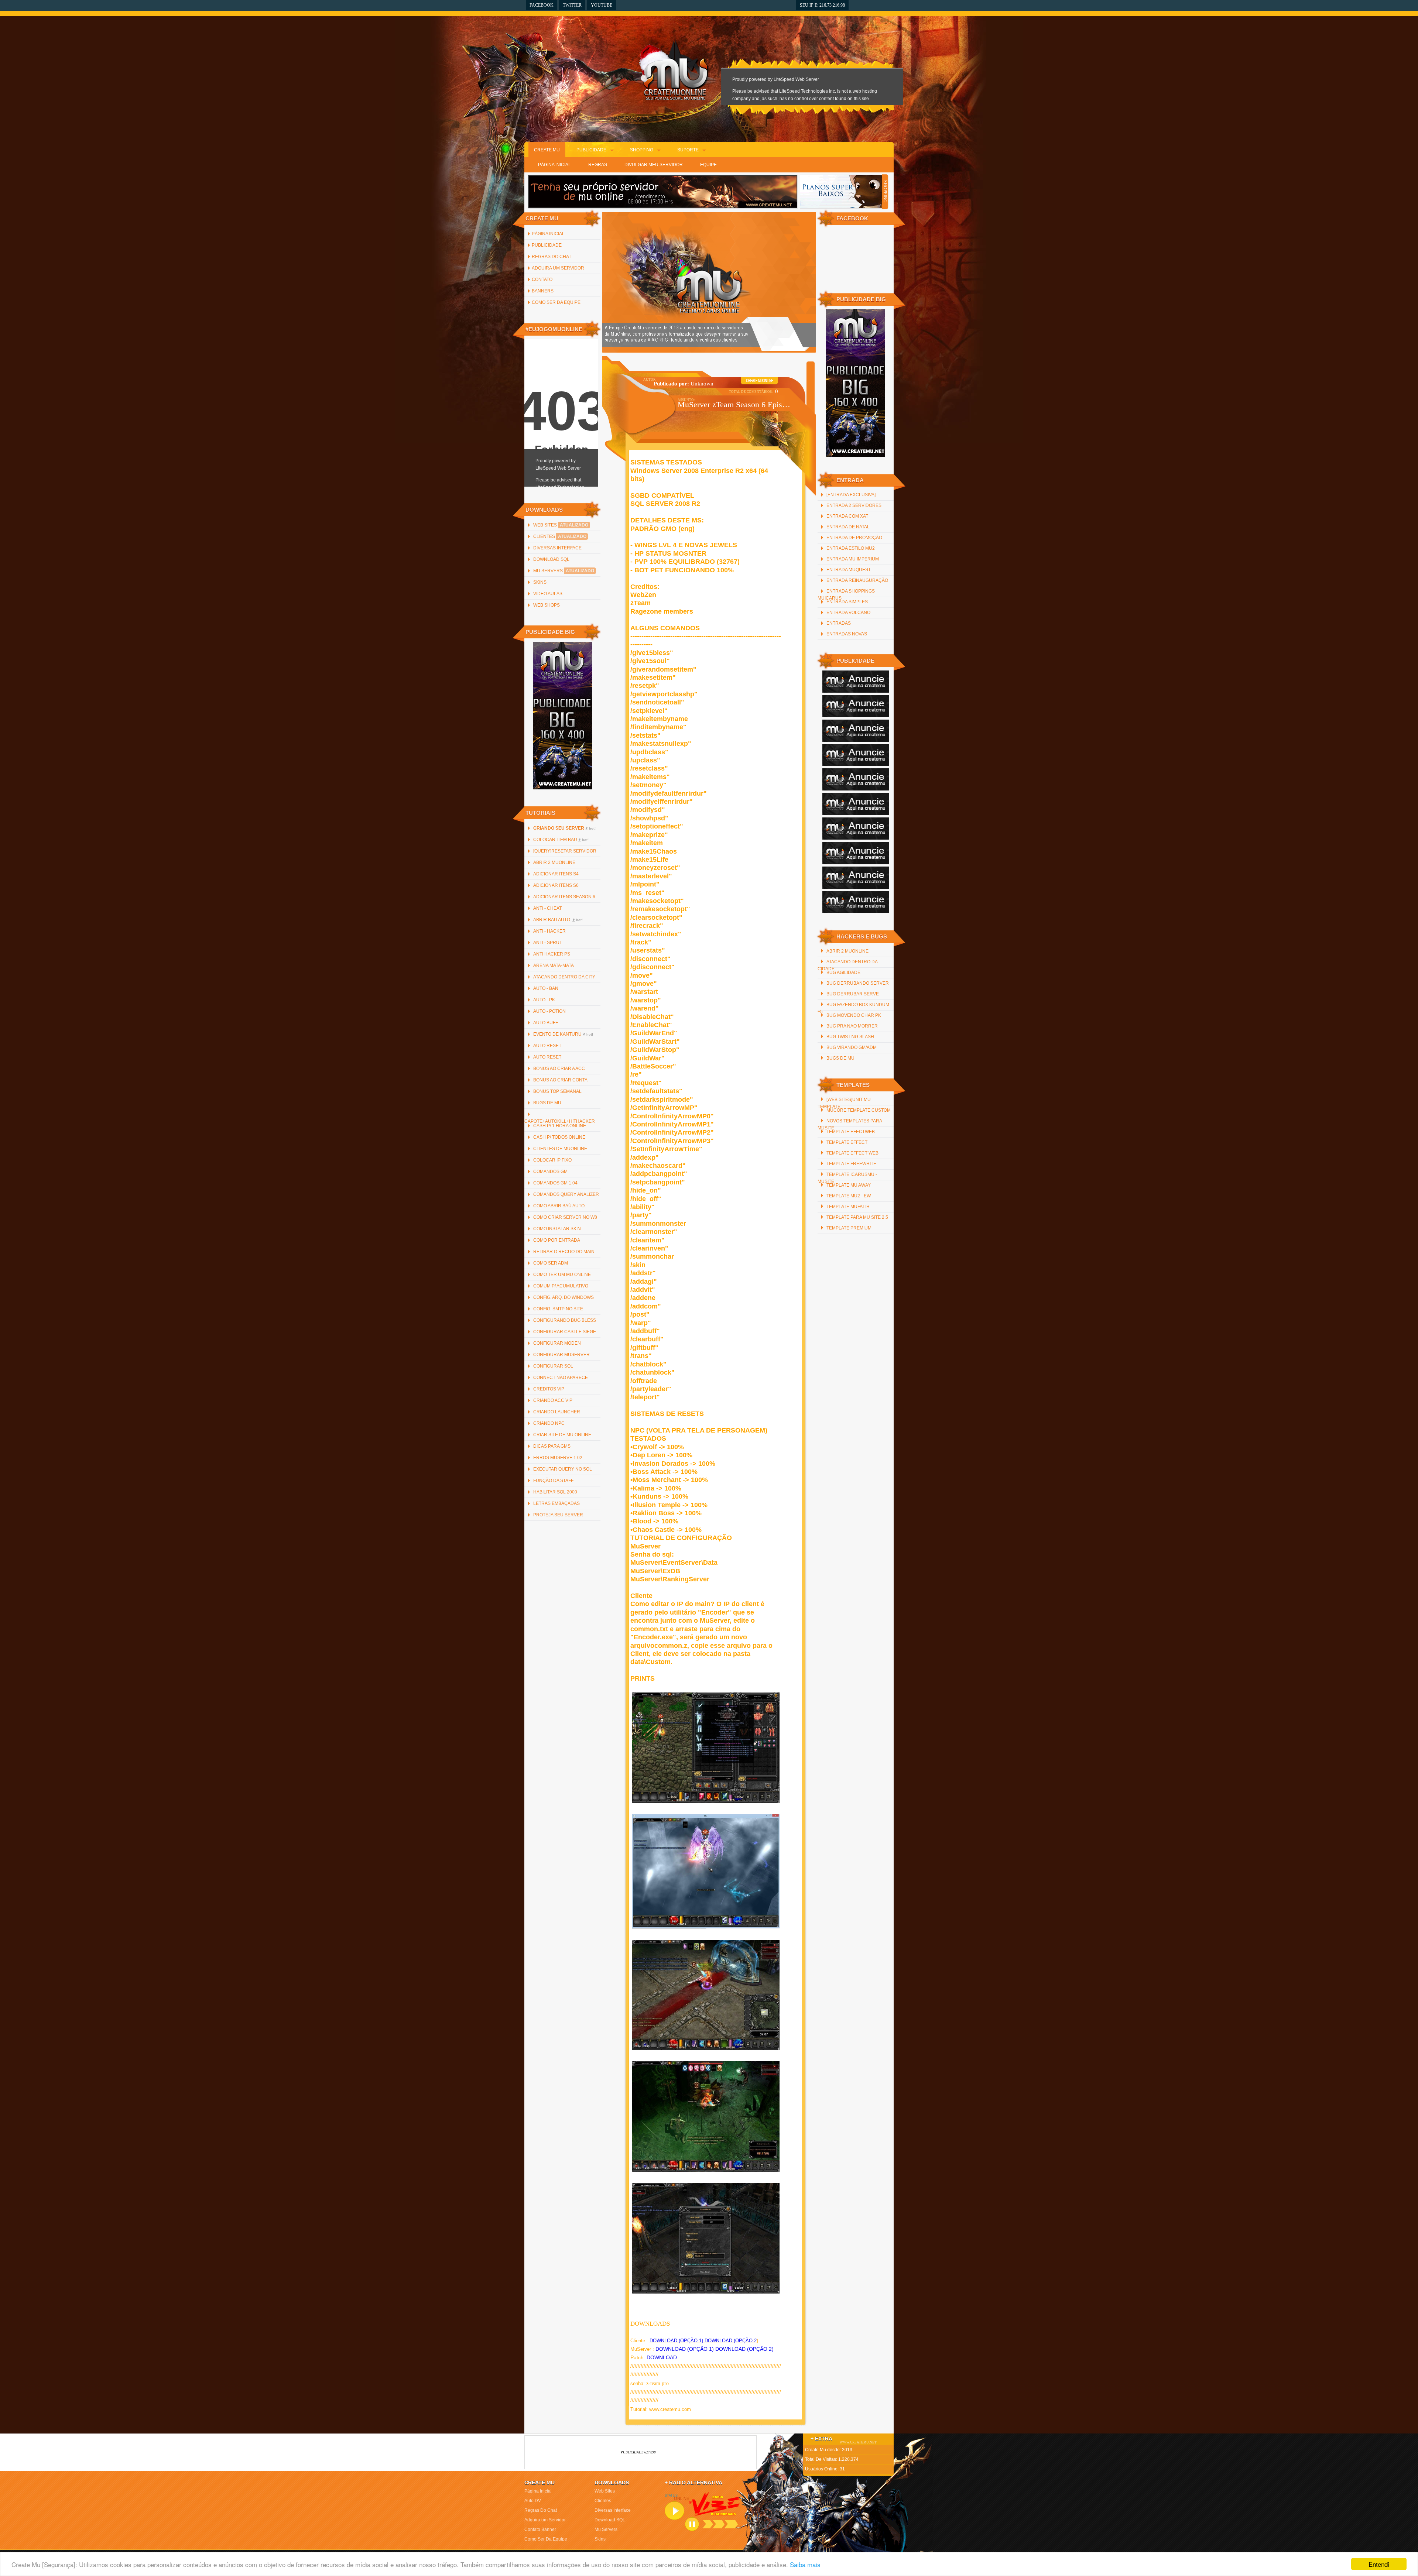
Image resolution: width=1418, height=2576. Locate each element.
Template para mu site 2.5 (857, 1217)
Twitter (572, 5)
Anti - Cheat (547, 908)
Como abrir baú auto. (559, 1206)
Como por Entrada (557, 1240)
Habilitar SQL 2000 (555, 1492)
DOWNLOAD (662, 2357)
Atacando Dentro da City (564, 977)
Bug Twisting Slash (850, 1037)
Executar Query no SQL (563, 1469)
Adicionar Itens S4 (556, 874)
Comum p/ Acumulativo (561, 1286)
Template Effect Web (852, 1153)
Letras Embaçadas (556, 1503)
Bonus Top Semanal (557, 1091)
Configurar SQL (553, 1366)
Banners (543, 291)
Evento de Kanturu (563, 1034)
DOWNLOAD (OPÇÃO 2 (731, 2341)
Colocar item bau (561, 840)
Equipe (708, 165)
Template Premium (849, 1228)
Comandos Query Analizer (566, 1194)
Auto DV (533, 2501)
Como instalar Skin (557, 1229)
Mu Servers (564, 571)
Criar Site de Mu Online (562, 1435)
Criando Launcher (557, 1412)
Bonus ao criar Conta (560, 1080)
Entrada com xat (847, 516)
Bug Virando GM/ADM (852, 1047)
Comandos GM (550, 1172)
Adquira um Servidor (558, 268)
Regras (598, 165)
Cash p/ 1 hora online (560, 1126)
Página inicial (548, 234)
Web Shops (547, 605)
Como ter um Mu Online (562, 1275)
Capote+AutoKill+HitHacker (560, 1121)
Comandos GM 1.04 (555, 1183)
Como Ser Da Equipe (556, 302)
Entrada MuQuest (849, 570)
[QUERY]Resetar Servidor (565, 851)
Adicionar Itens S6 (556, 885)
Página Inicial (554, 165)
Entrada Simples (847, 602)
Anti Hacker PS (552, 954)
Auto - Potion (549, 1011)
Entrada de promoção (854, 538)
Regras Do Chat (552, 257)
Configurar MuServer (561, 1355)
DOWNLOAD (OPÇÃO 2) (744, 2349)
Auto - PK (544, 1000)
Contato (542, 279)
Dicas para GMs (552, 1446)
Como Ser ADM (551, 1263)
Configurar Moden (557, 1343)
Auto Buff (546, 1023)
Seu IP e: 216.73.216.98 (822, 5)
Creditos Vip (549, 1389)
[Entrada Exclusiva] (851, 495)
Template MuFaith (848, 1207)
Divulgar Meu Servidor (654, 165)
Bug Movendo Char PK (854, 1015)
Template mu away (849, 1185)
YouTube (602, 5)
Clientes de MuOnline (560, 1149)
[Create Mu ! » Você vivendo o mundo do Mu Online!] (675, 70)
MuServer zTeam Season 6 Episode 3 (734, 404)
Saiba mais (805, 2564)
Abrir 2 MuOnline (554, 862)
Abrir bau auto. (558, 920)
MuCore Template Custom (859, 1110)
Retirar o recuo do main (564, 1252)
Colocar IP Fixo (552, 1160)
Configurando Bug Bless (565, 1320)
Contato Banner (540, 2529)
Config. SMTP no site (558, 1309)
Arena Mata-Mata (554, 965)
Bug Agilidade (843, 973)
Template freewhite (851, 1164)
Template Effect (847, 1142)
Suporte (688, 150)
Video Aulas (548, 594)
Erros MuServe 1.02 (558, 1458)
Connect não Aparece (561, 1378)
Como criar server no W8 (565, 1217)
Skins (540, 582)
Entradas (839, 623)
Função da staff (553, 1481)
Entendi (1379, 2564)
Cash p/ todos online (559, 1137)
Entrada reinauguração (857, 580)
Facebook (542, 5)
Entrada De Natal (848, 527)
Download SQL (551, 559)
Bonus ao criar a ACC (559, 1069)
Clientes (560, 536)
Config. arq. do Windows (564, 1297)
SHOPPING (885, 192)
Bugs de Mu (547, 1103)
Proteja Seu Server (558, 1515)
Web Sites (561, 525)
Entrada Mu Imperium (853, 559)
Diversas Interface (557, 548)
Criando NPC (549, 1423)
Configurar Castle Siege (565, 1332)
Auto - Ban (546, 988)
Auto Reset (547, 1046)
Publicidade (591, 150)
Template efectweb (851, 1132)
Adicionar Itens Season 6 (564, 897)
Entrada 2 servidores (854, 505)
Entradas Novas (847, 634)
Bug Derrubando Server (858, 983)
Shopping (642, 150)
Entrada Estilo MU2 (851, 548)
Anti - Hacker (549, 931)
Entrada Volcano (848, 613)
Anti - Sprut (548, 943)
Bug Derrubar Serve (853, 994)
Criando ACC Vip (553, 1400)
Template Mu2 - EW (849, 1196)
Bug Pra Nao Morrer (852, 1026)
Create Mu (547, 150)
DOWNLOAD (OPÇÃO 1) (676, 2341)
